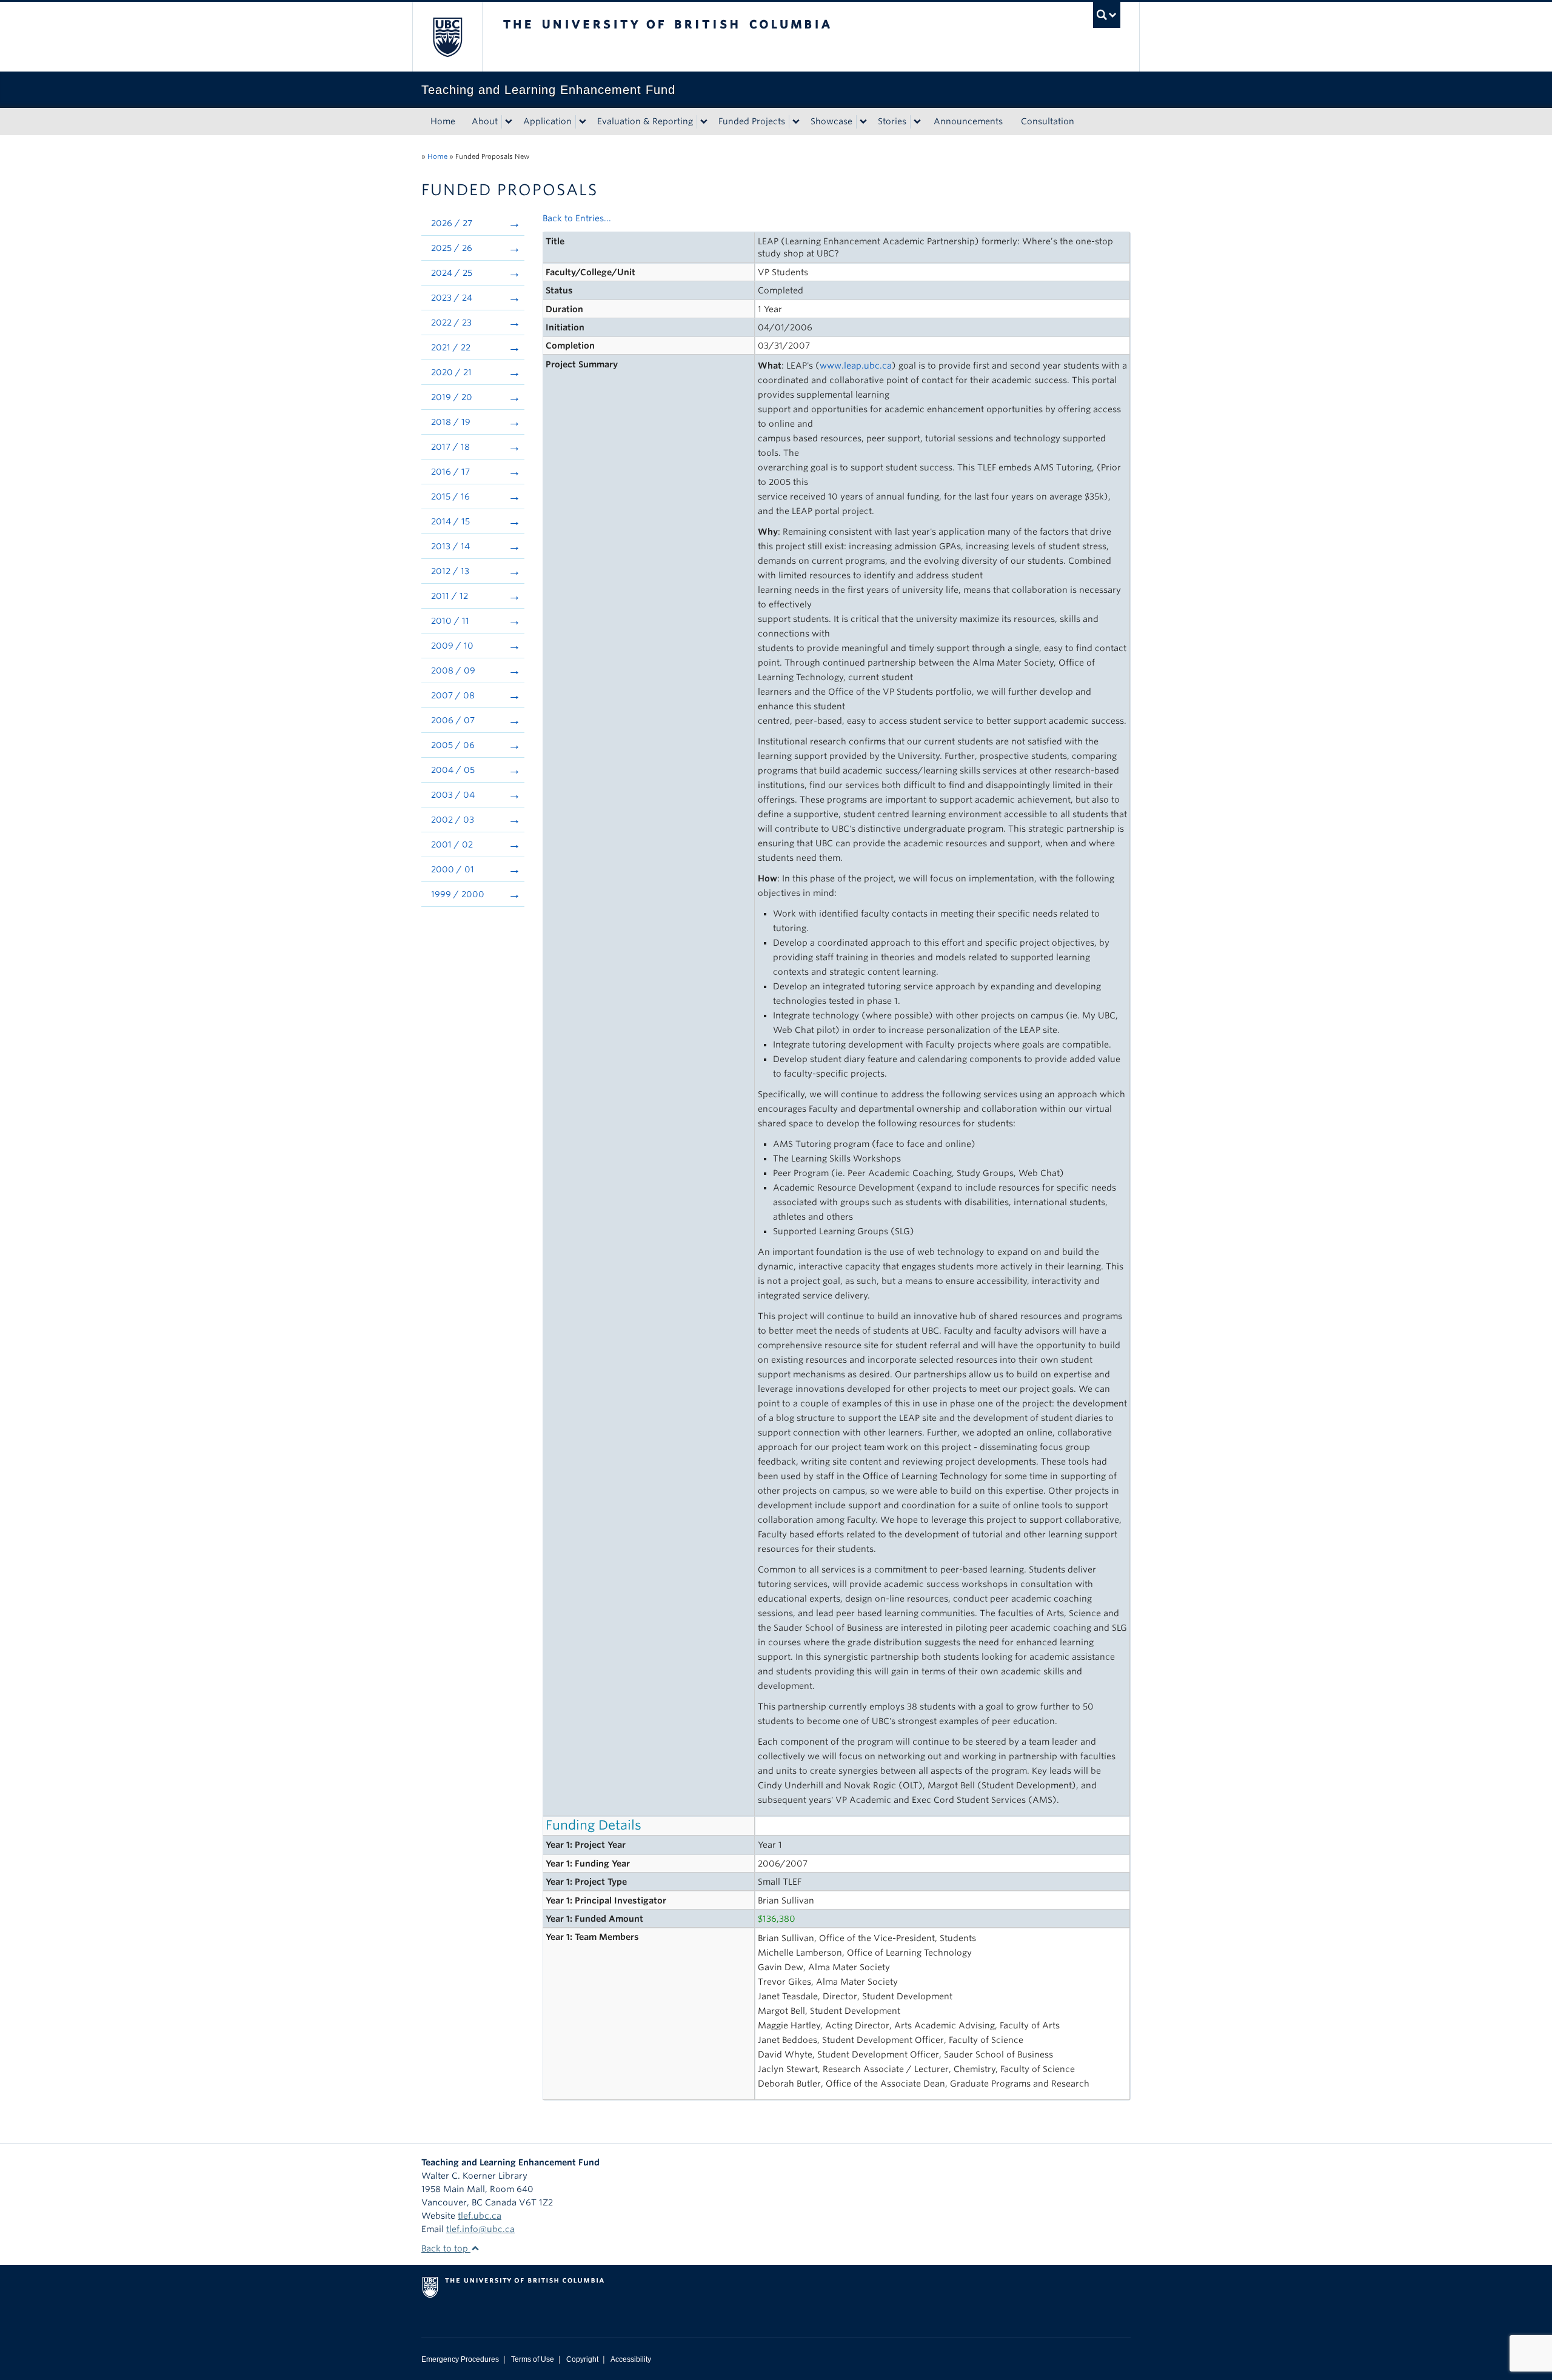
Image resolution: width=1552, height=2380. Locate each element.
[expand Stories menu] (917, 122)
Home (443, 121)
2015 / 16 (450, 496)
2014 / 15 (450, 521)
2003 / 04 (453, 795)
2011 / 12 (450, 596)
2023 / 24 (452, 298)
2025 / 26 (452, 248)
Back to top (446, 2248)
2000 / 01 (453, 869)
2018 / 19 (451, 422)
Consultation (1048, 121)
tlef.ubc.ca (480, 2216)
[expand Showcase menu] (863, 122)
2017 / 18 (450, 447)
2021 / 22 (451, 347)
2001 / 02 (452, 844)
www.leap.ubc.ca (856, 366)
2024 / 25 (452, 273)
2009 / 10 (452, 646)
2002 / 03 (453, 820)
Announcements (968, 121)
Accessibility (631, 2359)
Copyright (582, 2359)
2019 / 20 (452, 397)
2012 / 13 (450, 571)
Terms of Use (533, 2359)
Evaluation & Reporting (645, 121)
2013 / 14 (450, 546)
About (485, 121)
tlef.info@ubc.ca (480, 2229)
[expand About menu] (509, 122)
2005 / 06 (453, 745)
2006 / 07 (453, 720)
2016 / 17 (450, 472)
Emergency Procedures (460, 2359)
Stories (892, 121)
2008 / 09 (453, 670)
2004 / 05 (453, 770)
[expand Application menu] (583, 122)
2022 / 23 (451, 323)
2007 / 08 (453, 695)
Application (547, 121)
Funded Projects (752, 121)
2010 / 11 (450, 621)
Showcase (831, 121)
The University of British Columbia (447, 37)
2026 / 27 (452, 223)
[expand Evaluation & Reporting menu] (704, 122)
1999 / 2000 (458, 894)
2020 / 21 (451, 372)
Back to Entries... (577, 218)
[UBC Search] (1107, 15)
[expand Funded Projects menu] (796, 122)
